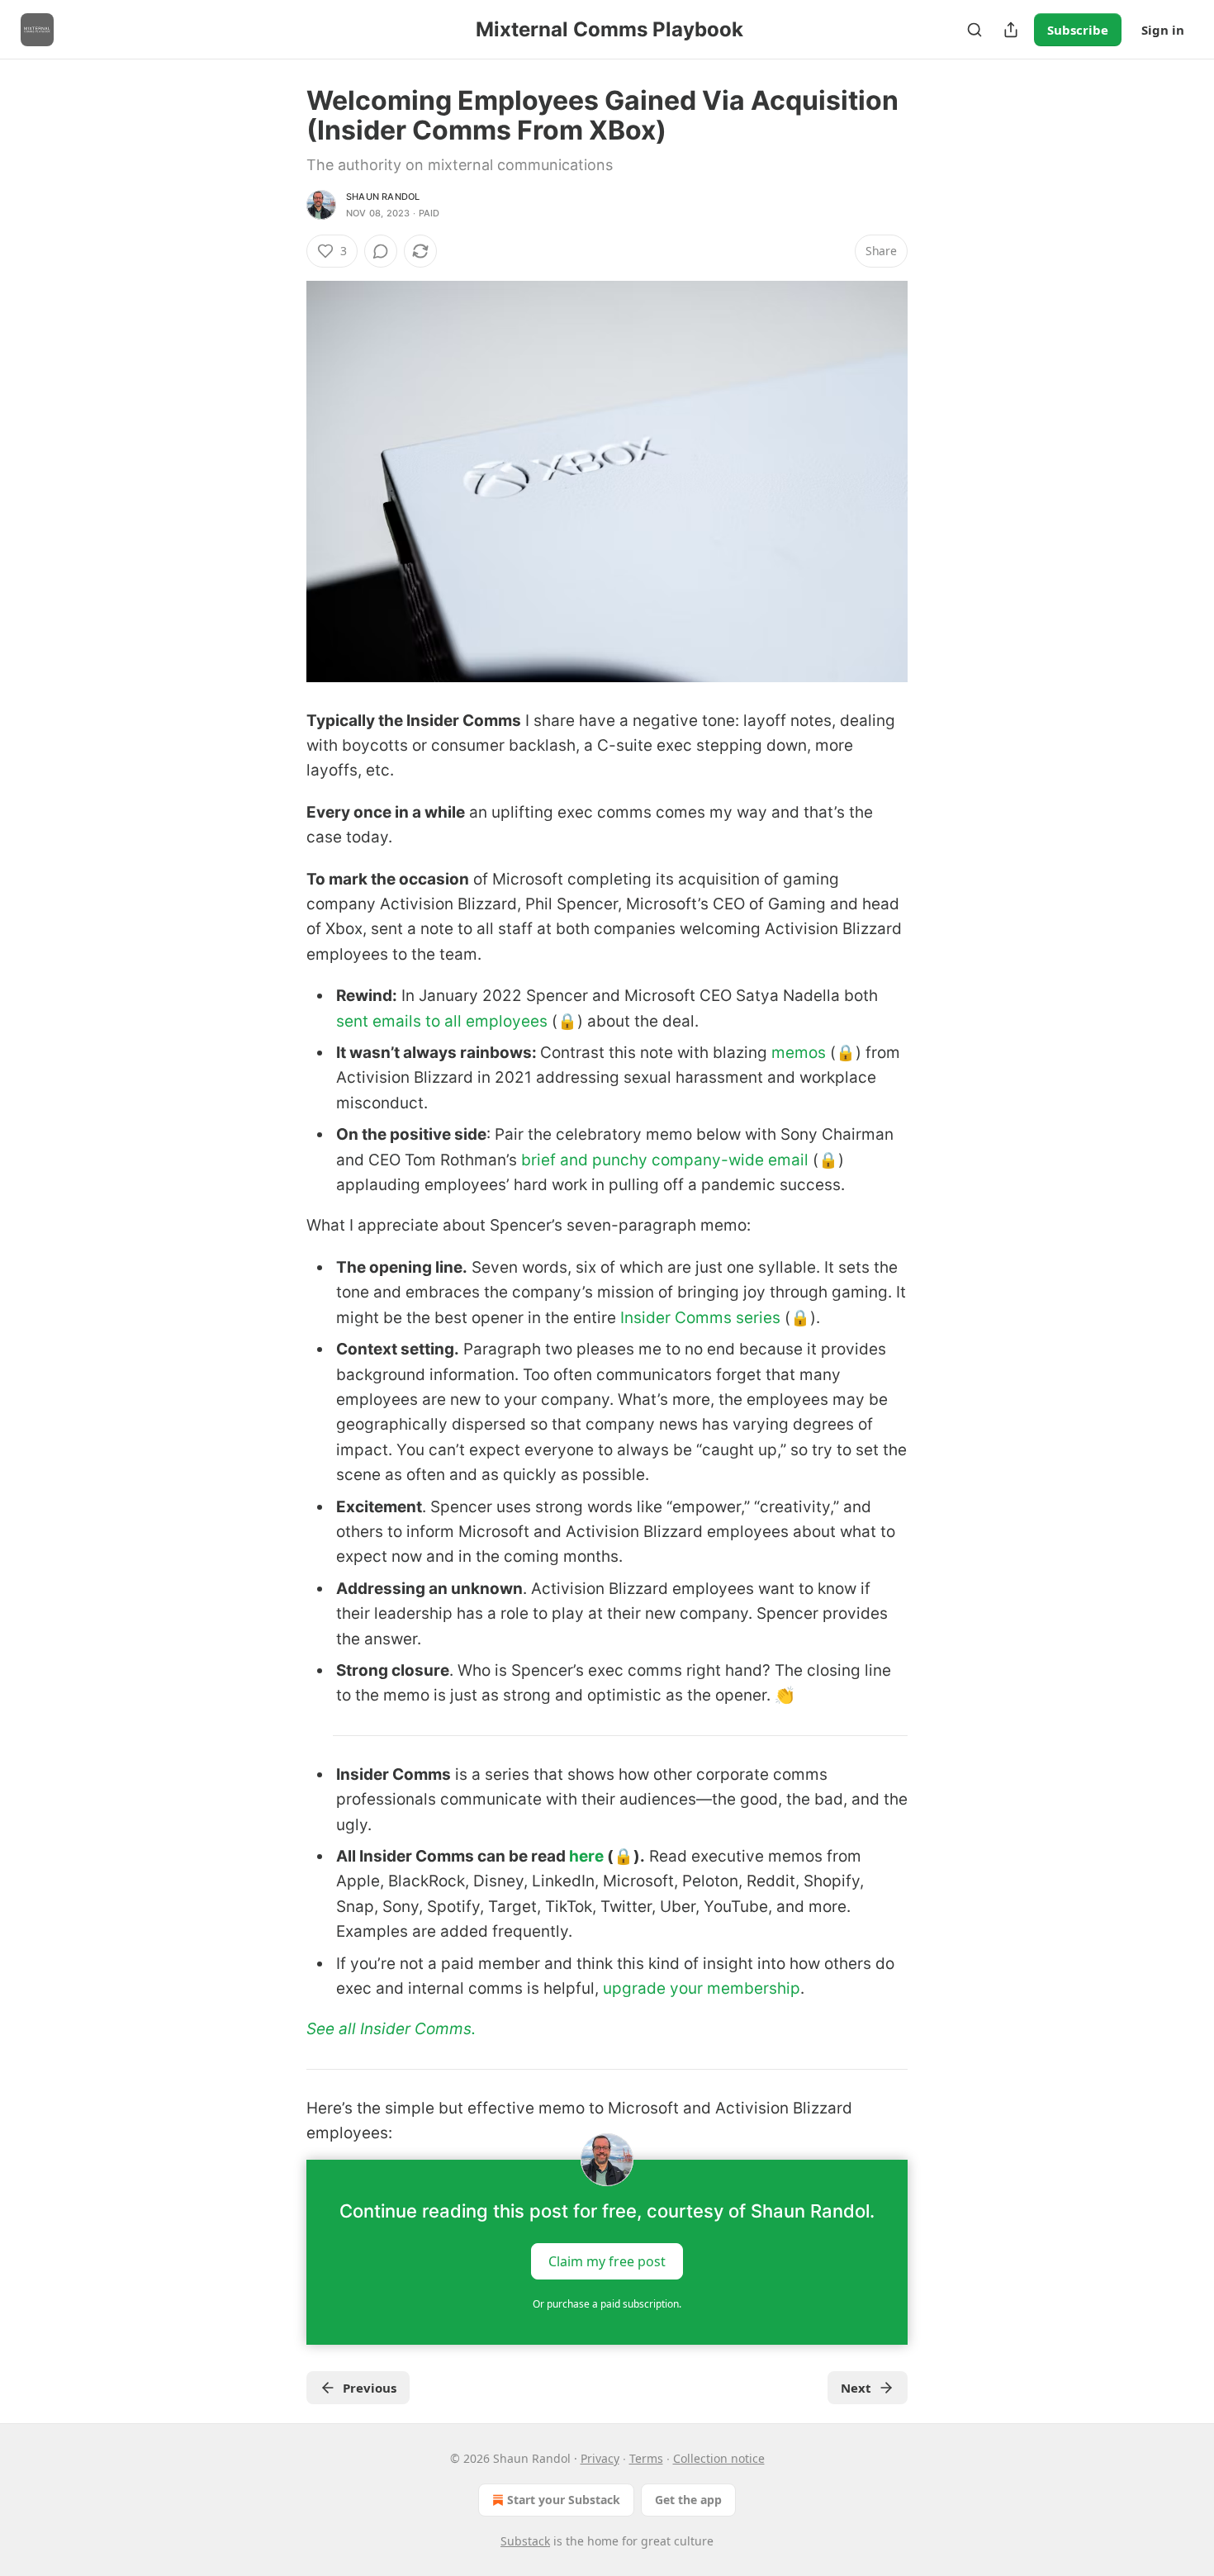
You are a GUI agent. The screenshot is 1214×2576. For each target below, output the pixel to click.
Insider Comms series (700, 1318)
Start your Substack (564, 2500)
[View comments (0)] (381, 251)
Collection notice (719, 2458)
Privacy (600, 2458)
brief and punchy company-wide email (665, 1160)
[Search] (975, 30)
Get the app (688, 2500)
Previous (370, 2388)
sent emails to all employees (442, 1021)
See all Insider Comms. (391, 2029)
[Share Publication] (1011, 30)
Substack (525, 2541)
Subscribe (1078, 30)
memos (797, 1053)
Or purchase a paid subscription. (607, 2304)
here (586, 1856)
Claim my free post (607, 2261)
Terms (646, 2458)
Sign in (1163, 30)
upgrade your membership (702, 1988)
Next (856, 2388)
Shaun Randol (383, 197)
